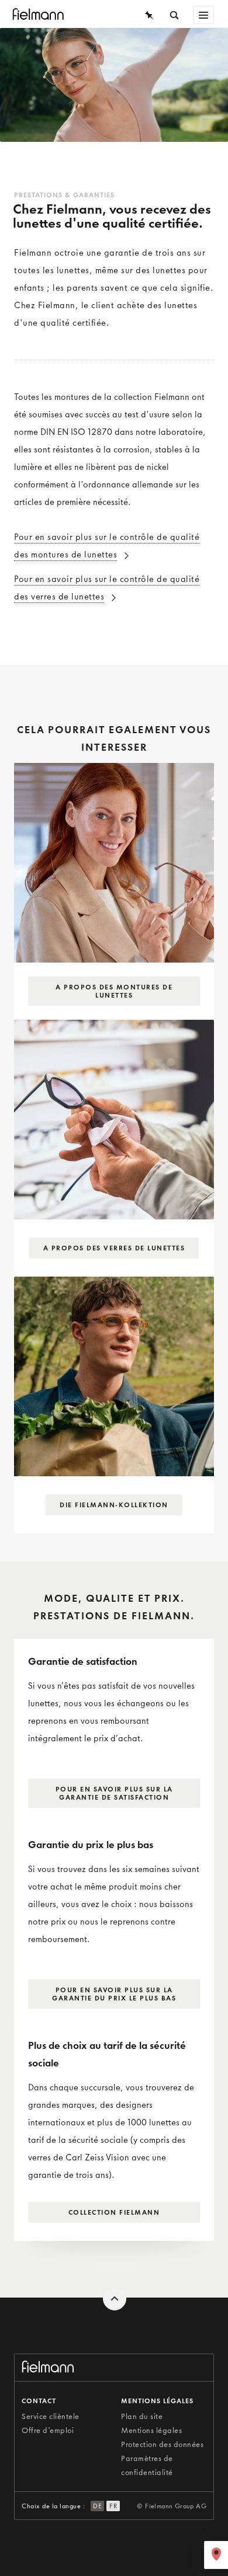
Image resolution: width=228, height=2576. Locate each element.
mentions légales (157, 2401)
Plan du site (142, 2416)
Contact (39, 2401)
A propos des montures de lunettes (114, 991)
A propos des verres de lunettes (114, 1248)
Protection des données (162, 2444)
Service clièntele (51, 2416)
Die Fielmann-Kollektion (114, 1505)
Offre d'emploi (48, 2430)
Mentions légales (151, 2430)
